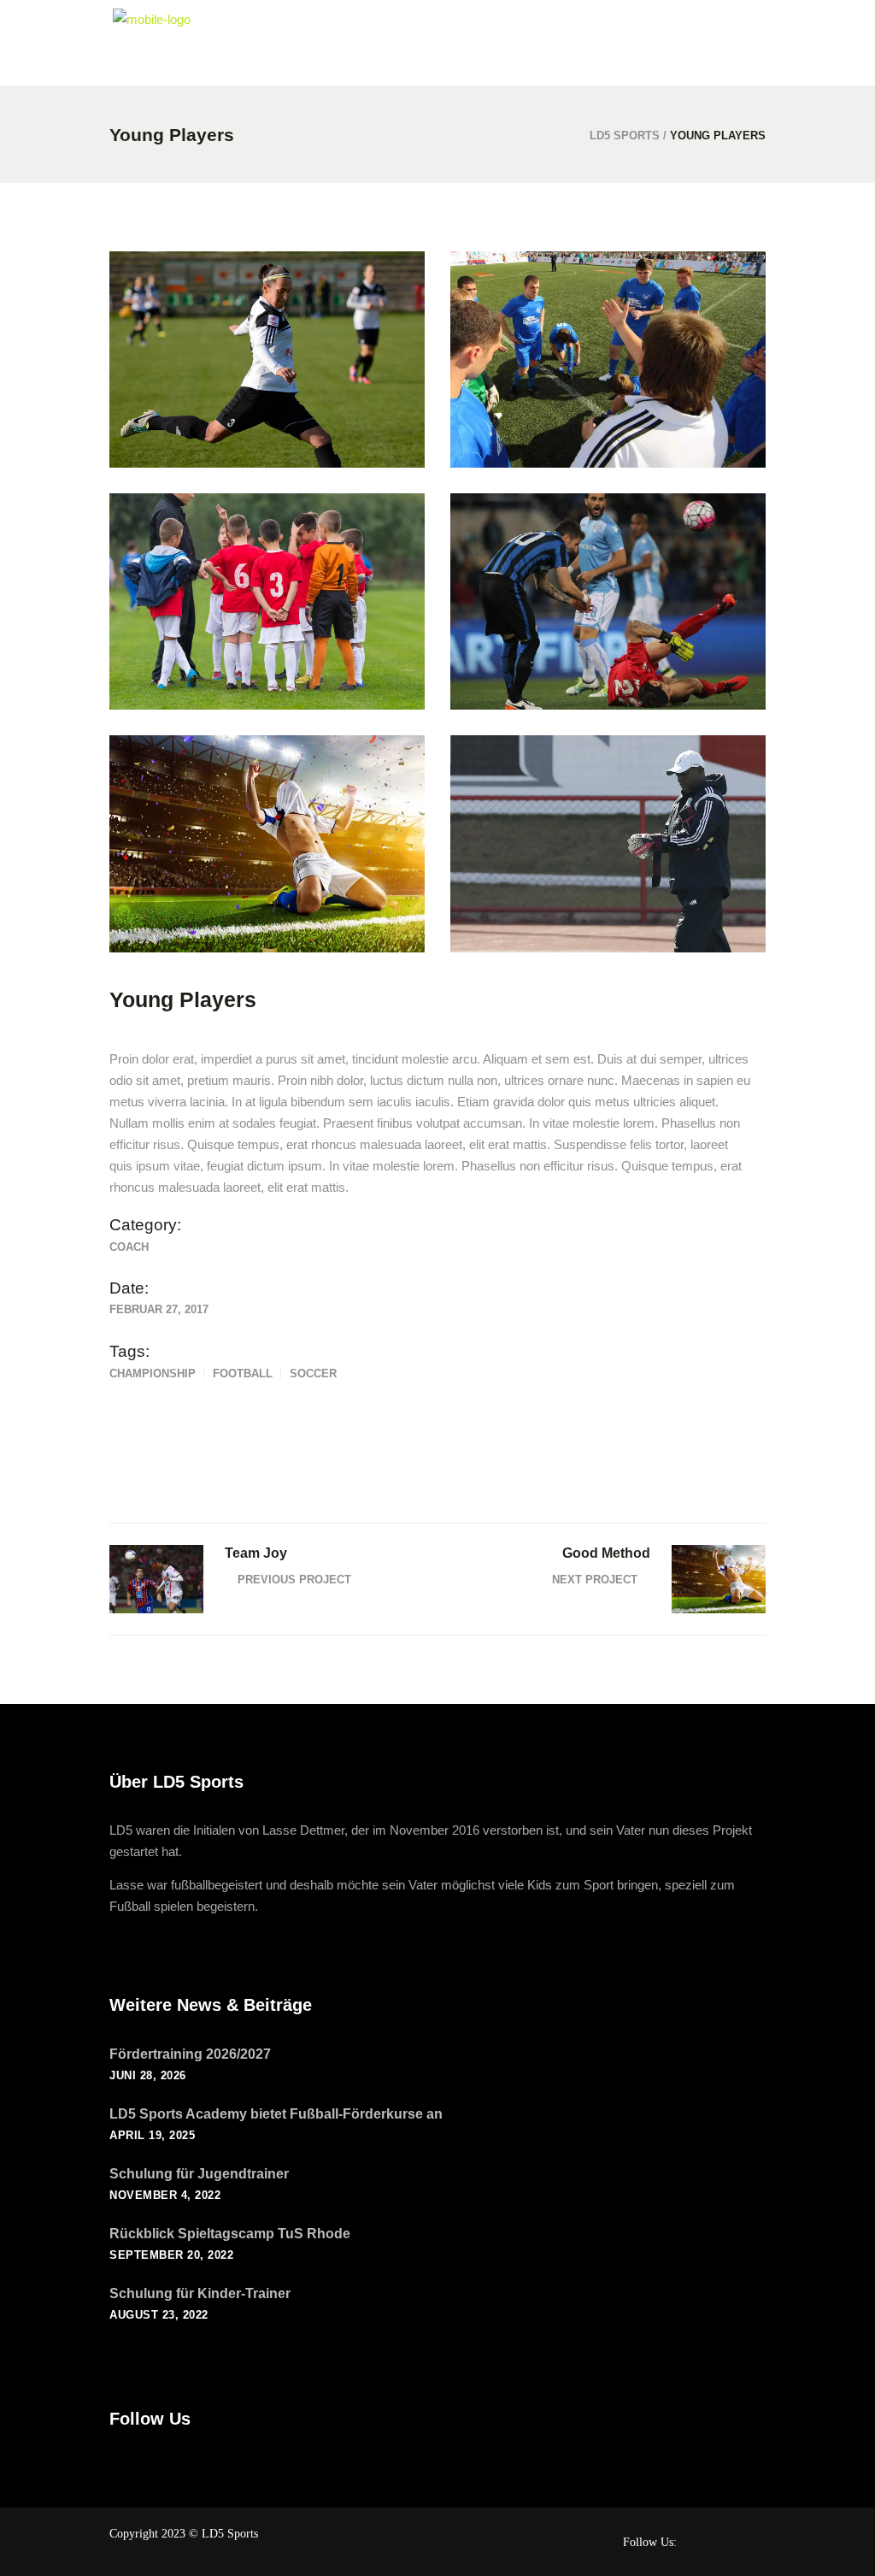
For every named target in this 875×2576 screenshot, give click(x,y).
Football (243, 1373)
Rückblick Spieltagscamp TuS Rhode (230, 2234)
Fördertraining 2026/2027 (190, 2054)
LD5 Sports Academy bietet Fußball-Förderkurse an (276, 2114)
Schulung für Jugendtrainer (199, 2174)
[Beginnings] (267, 601)
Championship (153, 1373)
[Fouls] (608, 601)
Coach (129, 1247)
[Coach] (608, 843)
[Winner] (267, 843)
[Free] (267, 360)
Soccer (313, 1373)
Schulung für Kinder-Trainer (200, 2293)
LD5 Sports (625, 136)
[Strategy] (608, 360)
